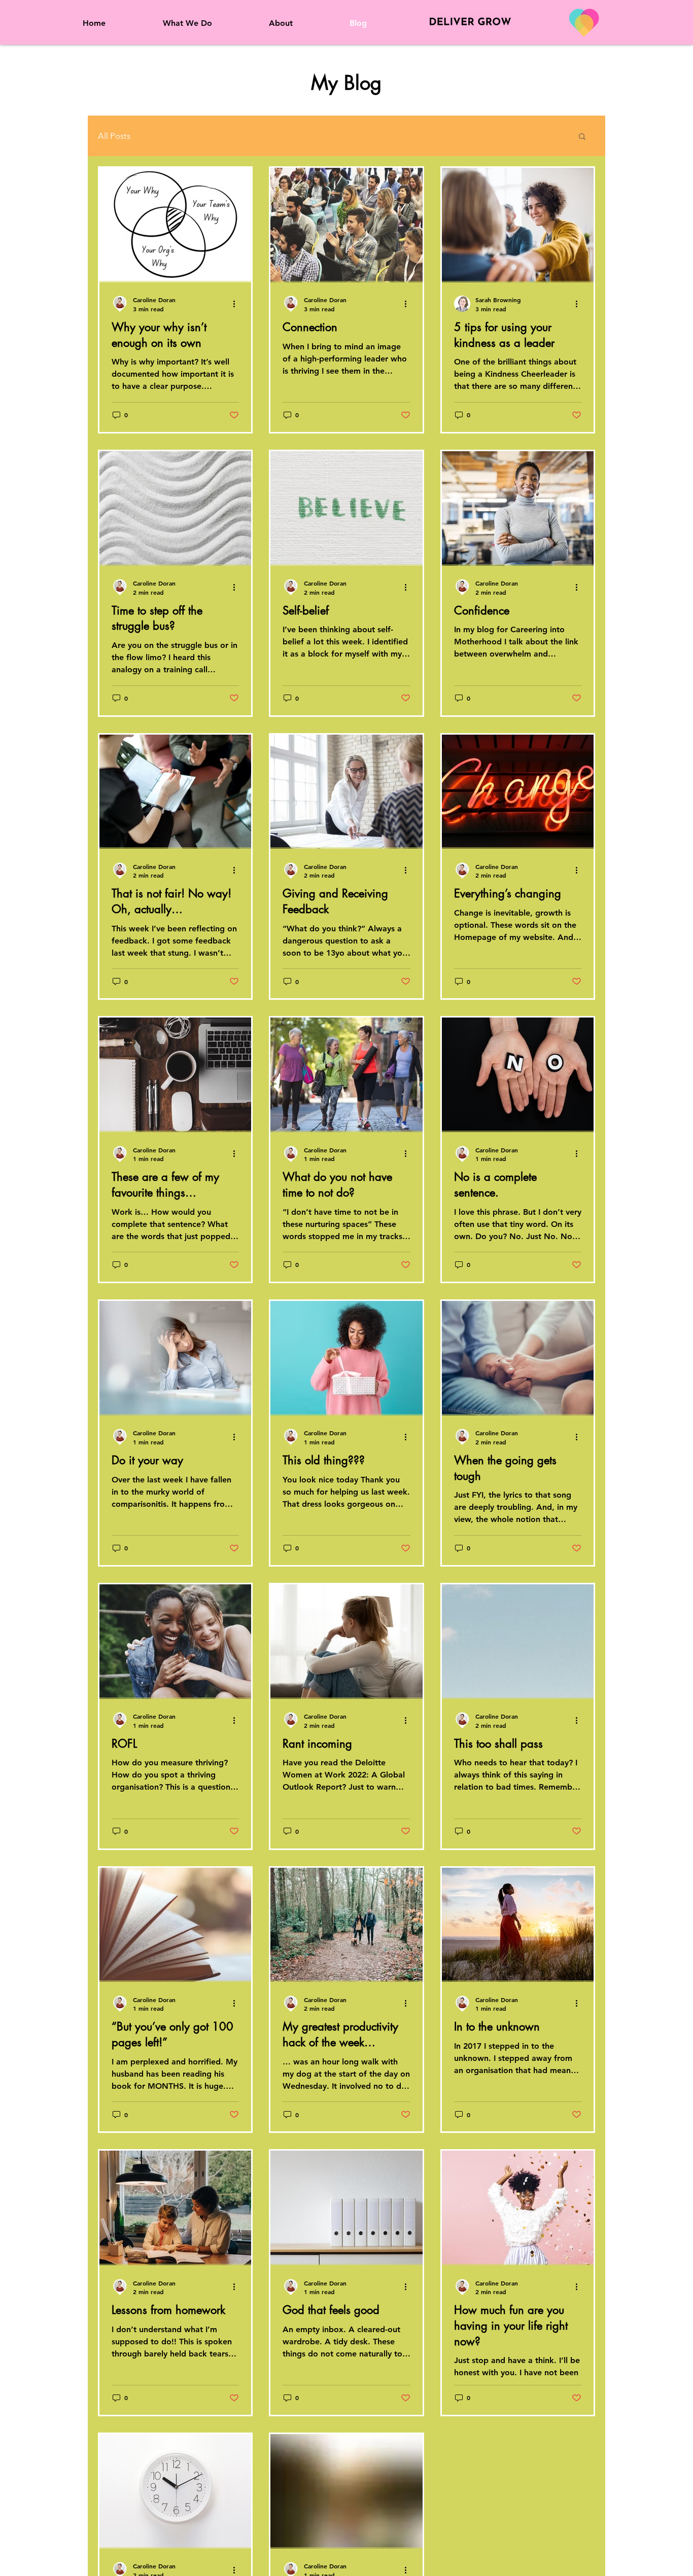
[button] (582, 137)
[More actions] (237, 304)
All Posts (114, 136)
